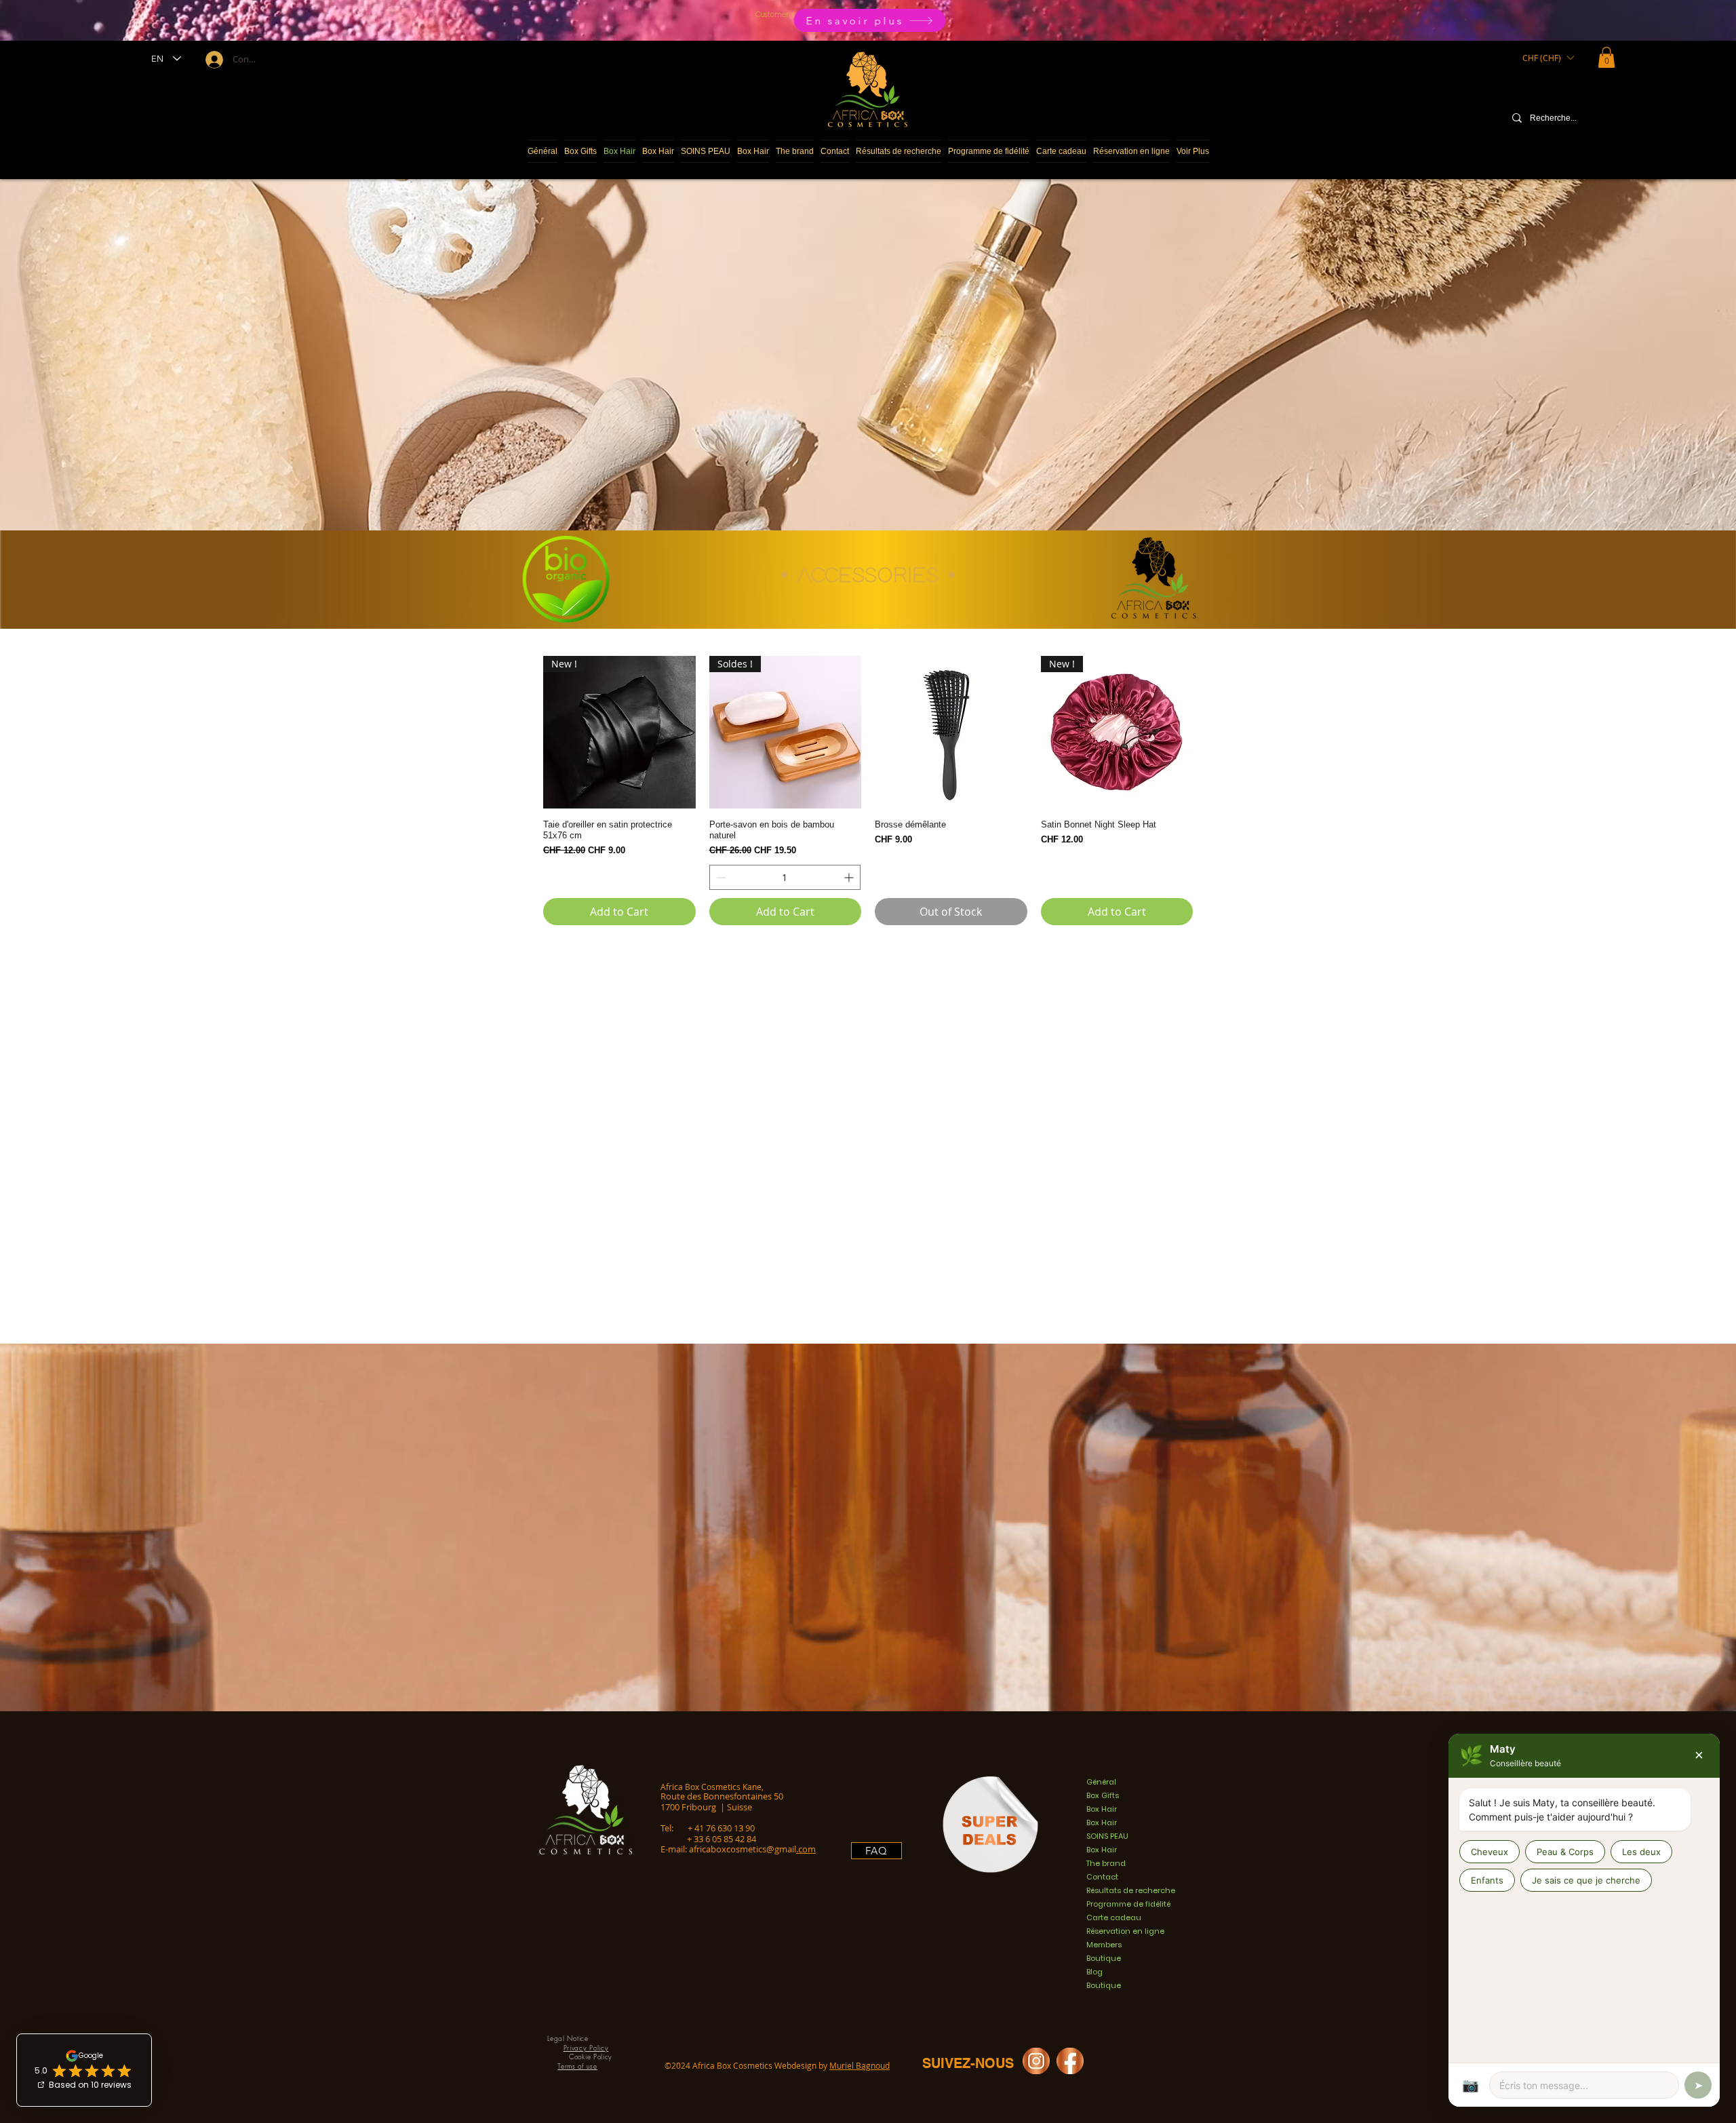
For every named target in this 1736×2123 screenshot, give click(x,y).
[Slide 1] (865, 12)
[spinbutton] (785, 877)
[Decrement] (720, 877)
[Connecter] (213, 60)
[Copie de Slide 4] (858, 12)
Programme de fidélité (1128, 1904)
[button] (1548, 58)
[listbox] (1548, 58)
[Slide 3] (878, 12)
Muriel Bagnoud (860, 2065)
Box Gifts (1103, 1795)
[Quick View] (951, 732)
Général (1101, 1782)
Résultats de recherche (1131, 1890)
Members (1104, 1945)
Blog (1094, 1972)
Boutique (1104, 1958)
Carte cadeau (1114, 1917)
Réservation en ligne (1125, 1931)
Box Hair (1102, 1809)
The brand (1106, 1863)
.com (806, 1849)
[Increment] (850, 877)
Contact (1102, 1877)
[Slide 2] (871, 12)
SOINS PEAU (1107, 1836)
